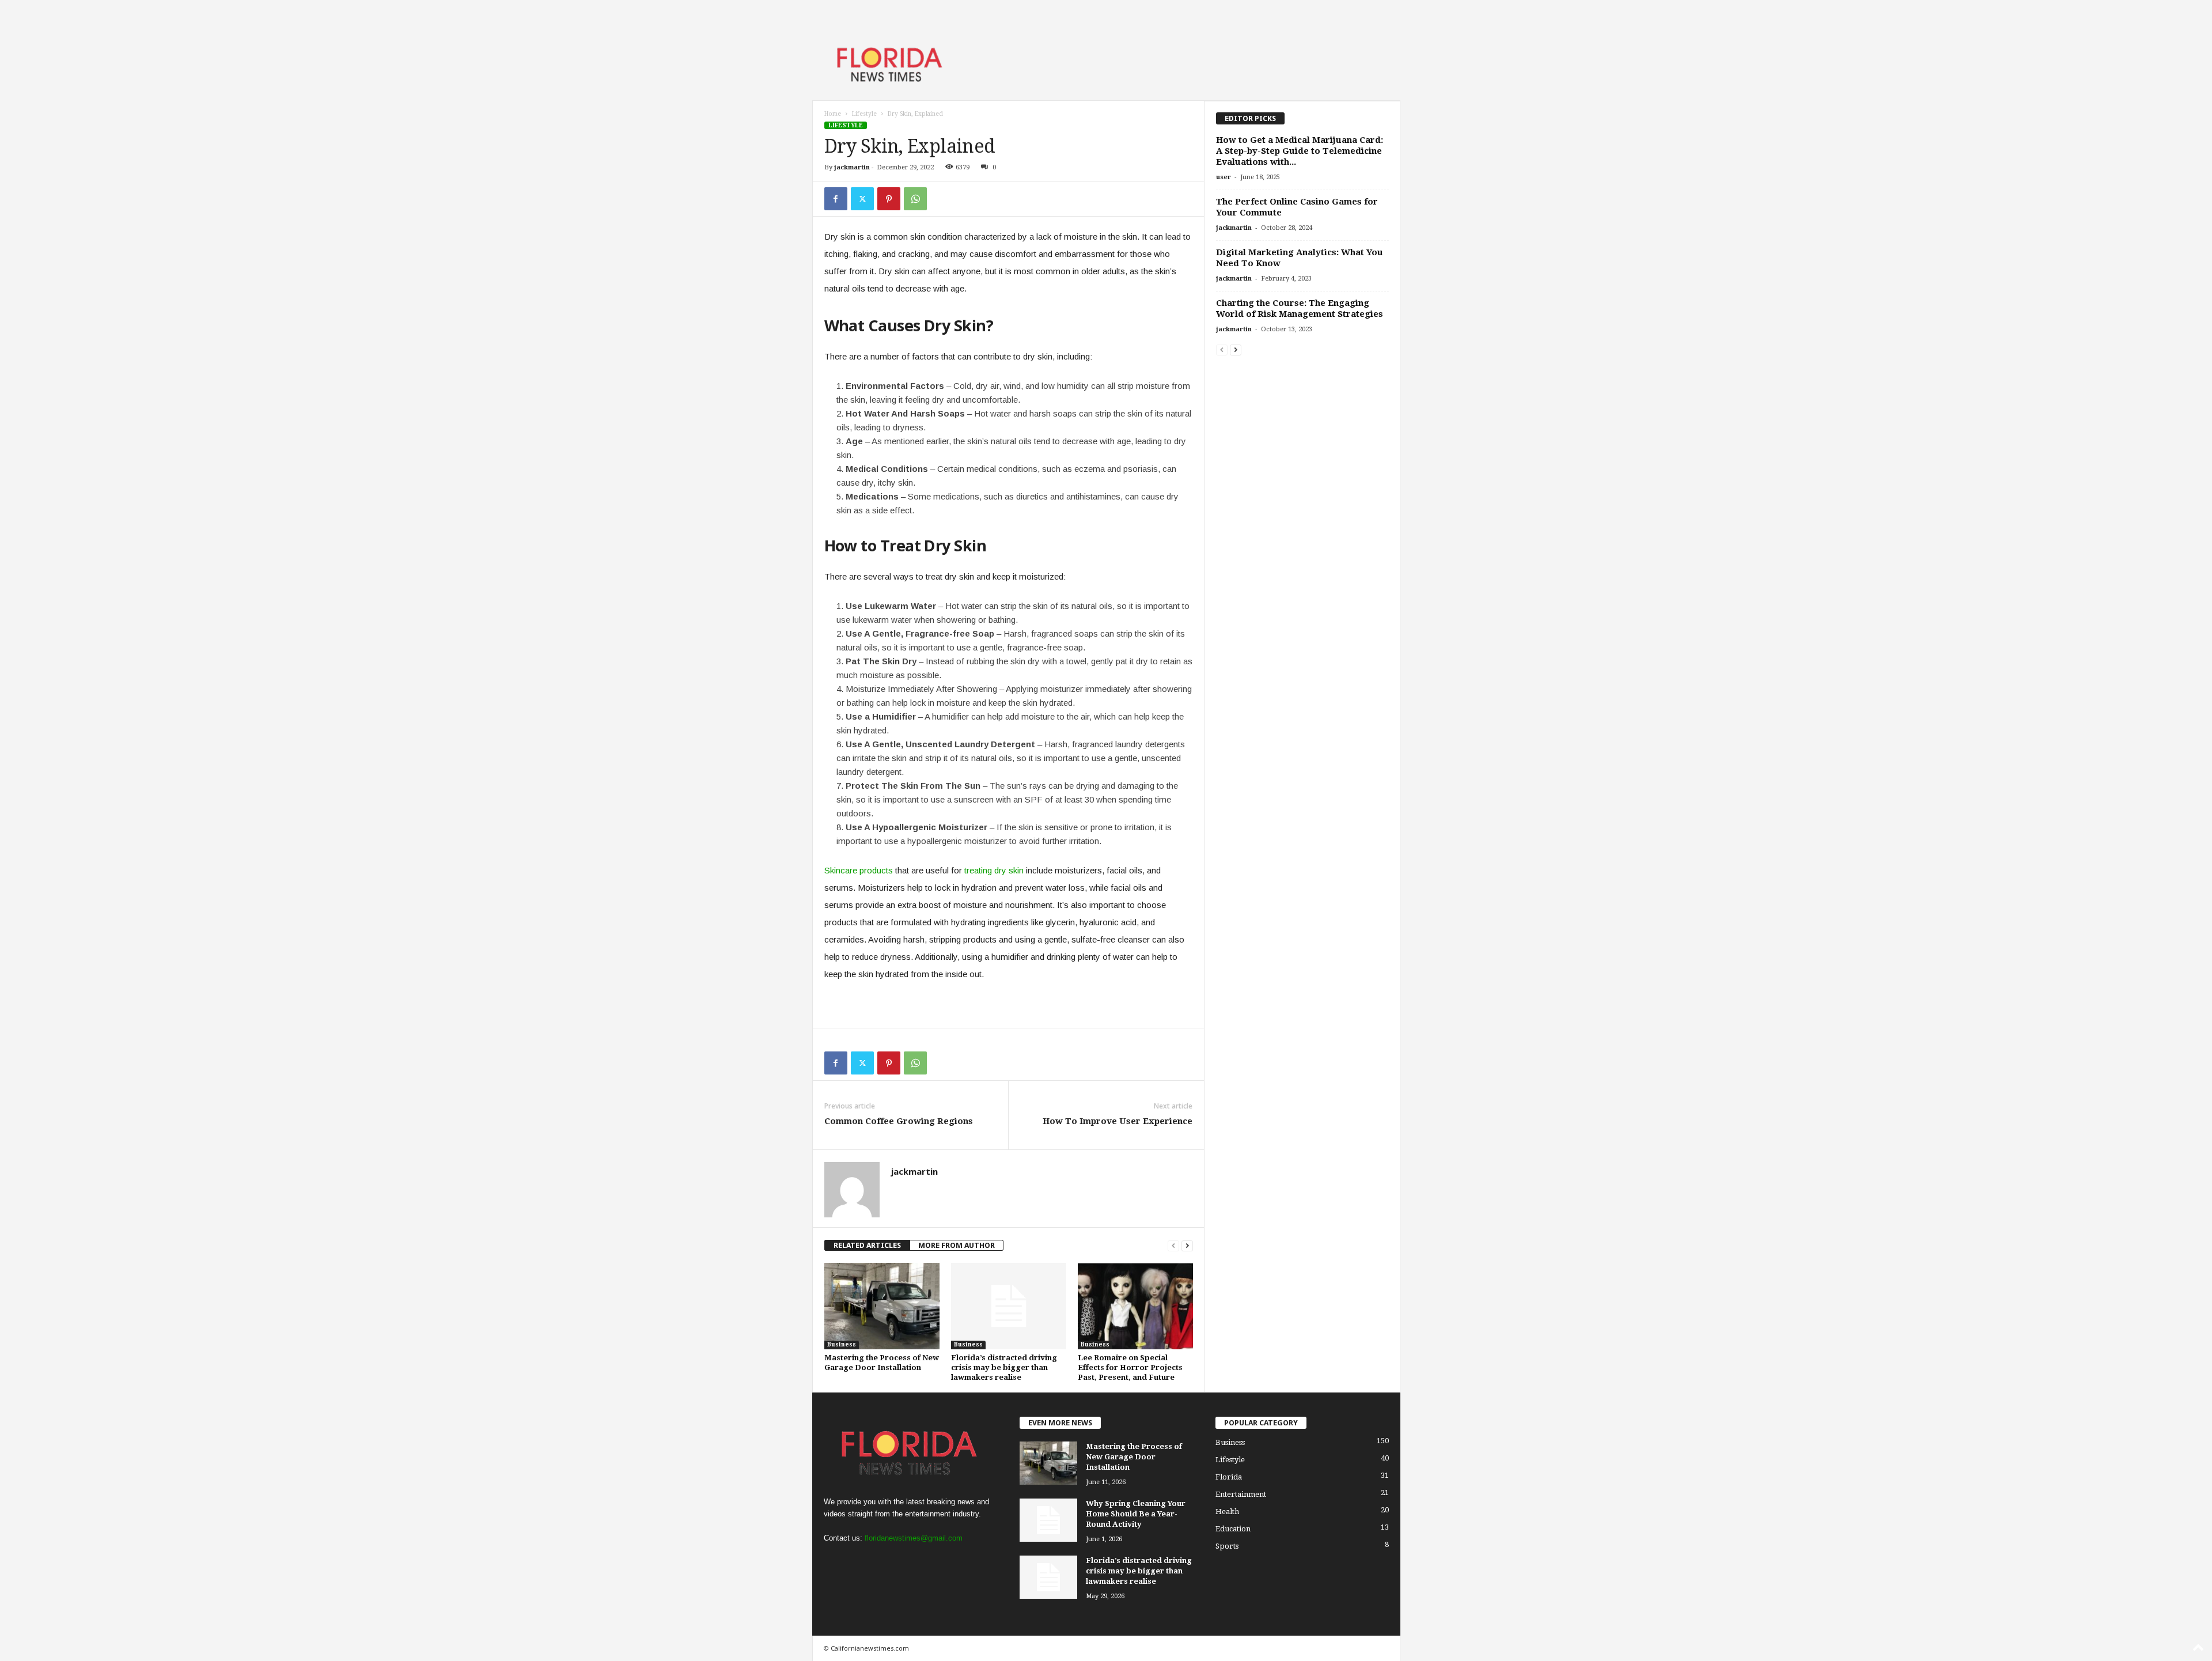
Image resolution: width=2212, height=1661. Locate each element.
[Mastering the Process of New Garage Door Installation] (882, 1306)
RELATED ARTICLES (867, 1245)
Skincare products (859, 870)
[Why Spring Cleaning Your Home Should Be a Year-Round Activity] (1048, 1520)
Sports (1227, 1546)
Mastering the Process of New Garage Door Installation (1134, 1457)
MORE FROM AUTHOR (957, 1245)
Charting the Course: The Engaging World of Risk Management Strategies (1300, 309)
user (1224, 177)
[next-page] (1187, 1245)
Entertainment (1241, 1494)
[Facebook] (836, 199)
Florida (1229, 1477)
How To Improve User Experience (1118, 1121)
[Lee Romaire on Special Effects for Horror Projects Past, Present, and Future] (1135, 1306)
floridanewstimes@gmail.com (914, 1538)
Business (842, 1344)
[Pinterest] (889, 199)
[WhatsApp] (915, 199)
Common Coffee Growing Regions (899, 1121)
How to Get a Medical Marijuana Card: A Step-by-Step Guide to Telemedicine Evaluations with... (1300, 151)
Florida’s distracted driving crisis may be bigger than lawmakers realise (1004, 1367)
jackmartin (852, 167)
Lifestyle (864, 114)
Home (833, 114)
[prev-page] (1173, 1245)
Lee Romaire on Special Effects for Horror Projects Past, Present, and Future (1130, 1367)
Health (1227, 1511)
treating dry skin (994, 870)
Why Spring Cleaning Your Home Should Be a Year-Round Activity (1136, 1514)
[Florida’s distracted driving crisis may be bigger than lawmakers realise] (1009, 1306)
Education (1233, 1529)
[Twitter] (862, 199)
